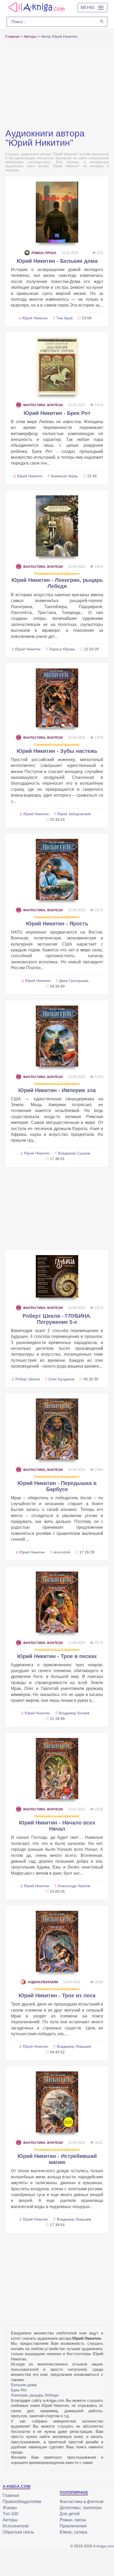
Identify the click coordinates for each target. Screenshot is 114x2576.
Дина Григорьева (74, 981)
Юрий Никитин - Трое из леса (57, 1995)
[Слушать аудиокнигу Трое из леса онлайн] (57, 1941)
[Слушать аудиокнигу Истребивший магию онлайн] (57, 2102)
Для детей (70, 2514)
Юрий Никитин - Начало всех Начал (57, 1826)
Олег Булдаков (61, 1379)
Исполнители (16, 2526)
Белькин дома (24, 2385)
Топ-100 (10, 2514)
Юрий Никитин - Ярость (57, 924)
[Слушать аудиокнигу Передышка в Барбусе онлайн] (57, 1429)
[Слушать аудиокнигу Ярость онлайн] (57, 869)
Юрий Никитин (35, 318)
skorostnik (62, 1552)
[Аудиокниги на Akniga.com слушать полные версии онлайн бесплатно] (36, 7)
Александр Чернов (74, 1886)
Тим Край (64, 318)
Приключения (73, 2526)
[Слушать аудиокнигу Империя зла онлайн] (57, 1036)
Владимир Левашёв (74, 2046)
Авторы (10, 2520)
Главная (11, 2495)
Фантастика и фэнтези (82, 2502)
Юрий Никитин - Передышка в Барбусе (57, 1486)
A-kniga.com (104, 2546)
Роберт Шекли (28, 1379)
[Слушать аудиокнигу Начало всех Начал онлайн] (57, 1768)
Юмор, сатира (73, 2532)
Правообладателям (22, 2502)
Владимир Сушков (74, 1153)
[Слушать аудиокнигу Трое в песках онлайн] (57, 1602)
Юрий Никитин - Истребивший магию (57, 2159)
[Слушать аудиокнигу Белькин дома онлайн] (57, 212)
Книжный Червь (64, 476)
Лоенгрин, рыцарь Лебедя (35, 2395)
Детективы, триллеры (81, 2508)
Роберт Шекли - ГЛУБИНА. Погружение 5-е (57, 1319)
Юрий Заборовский (74, 814)
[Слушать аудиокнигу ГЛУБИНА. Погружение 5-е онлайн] (57, 1276)
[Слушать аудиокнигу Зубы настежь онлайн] (57, 698)
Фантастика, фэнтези (43, 405)
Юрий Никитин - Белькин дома (57, 261)
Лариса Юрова (62, 649)
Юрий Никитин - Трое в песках (57, 1656)
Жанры (10, 2508)
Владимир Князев (74, 1713)
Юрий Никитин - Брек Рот (57, 413)
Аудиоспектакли (43, 1982)
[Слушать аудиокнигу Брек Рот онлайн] (57, 366)
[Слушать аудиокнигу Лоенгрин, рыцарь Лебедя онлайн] (57, 526)
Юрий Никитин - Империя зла (57, 1090)
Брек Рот (19, 2390)
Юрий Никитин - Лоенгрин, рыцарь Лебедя (57, 583)
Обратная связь (18, 2532)
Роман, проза (44, 253)
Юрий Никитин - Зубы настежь (57, 751)
